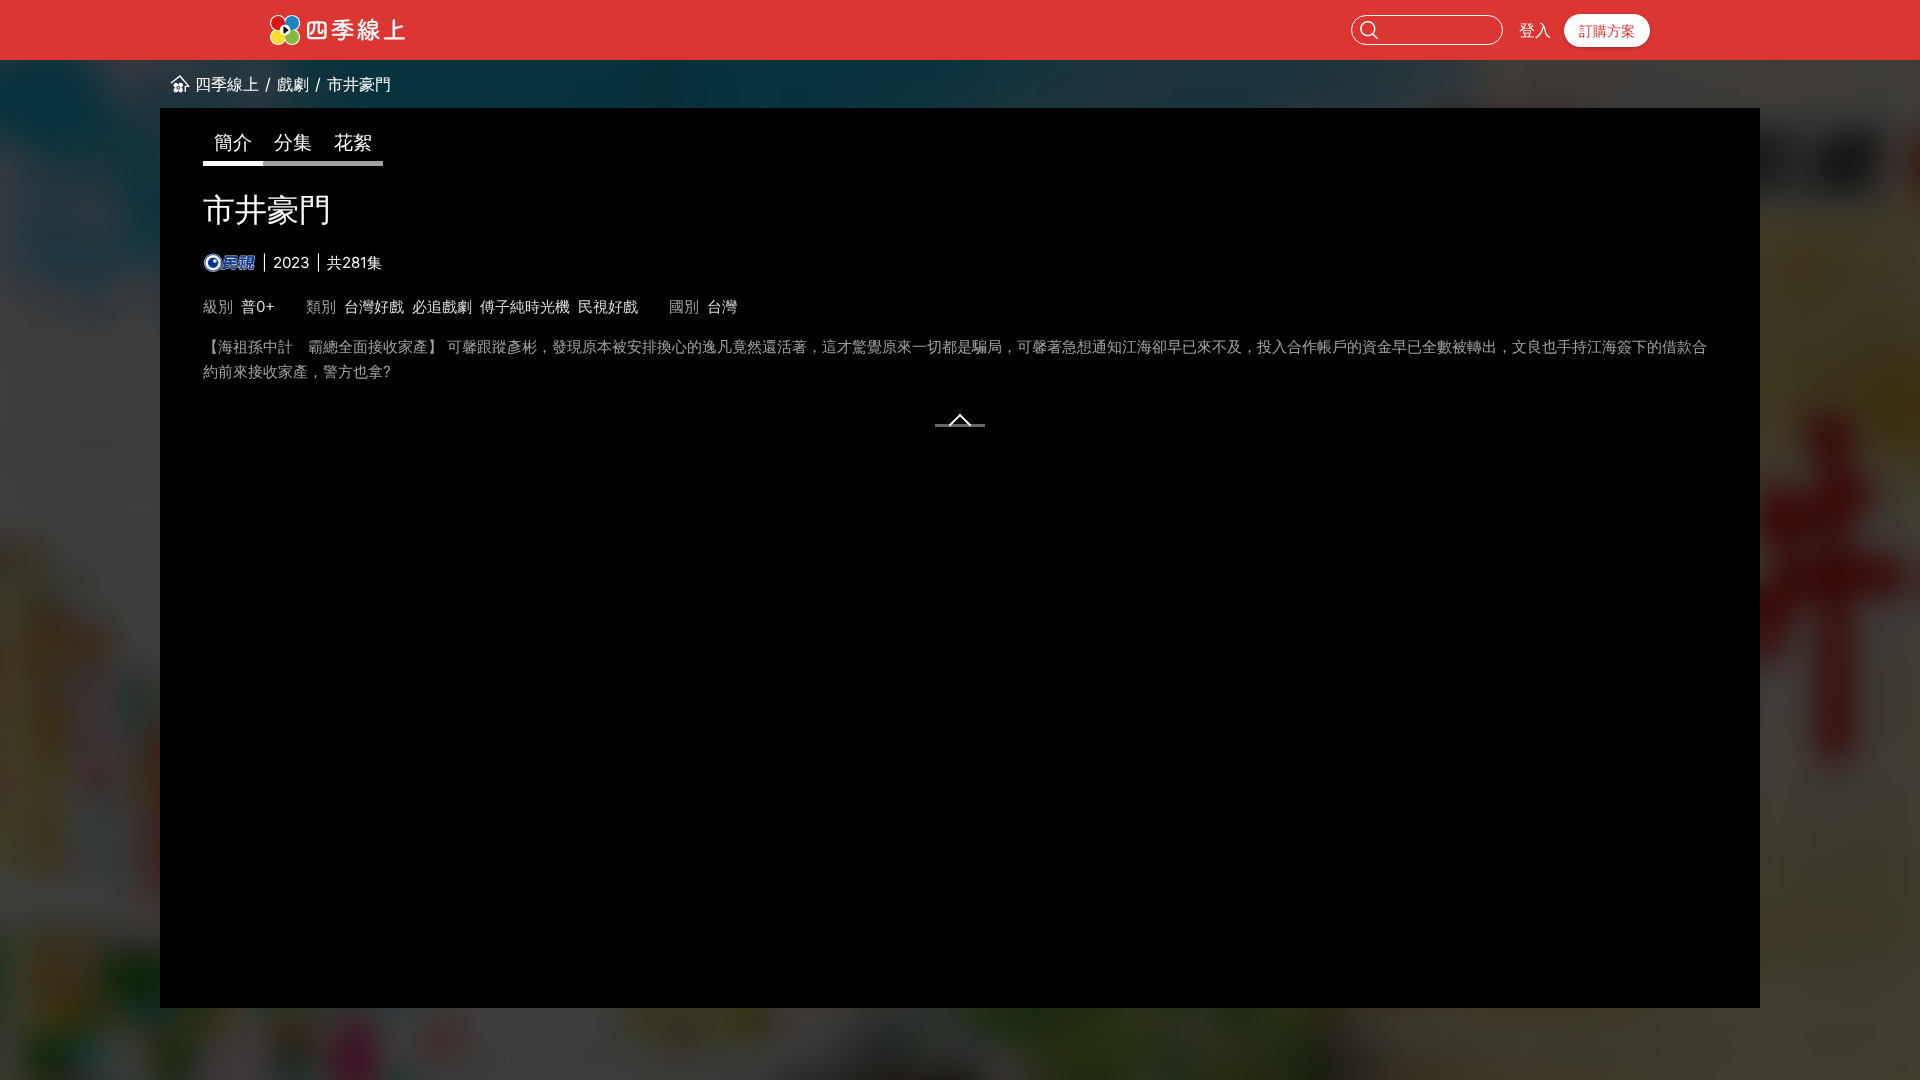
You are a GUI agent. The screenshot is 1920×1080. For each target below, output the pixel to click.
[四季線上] (337, 30)
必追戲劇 (442, 306)
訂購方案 (1607, 30)
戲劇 (293, 84)
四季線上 (227, 84)
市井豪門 (359, 84)
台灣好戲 (374, 306)
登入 (1535, 30)
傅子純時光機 (525, 306)
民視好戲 (608, 306)
